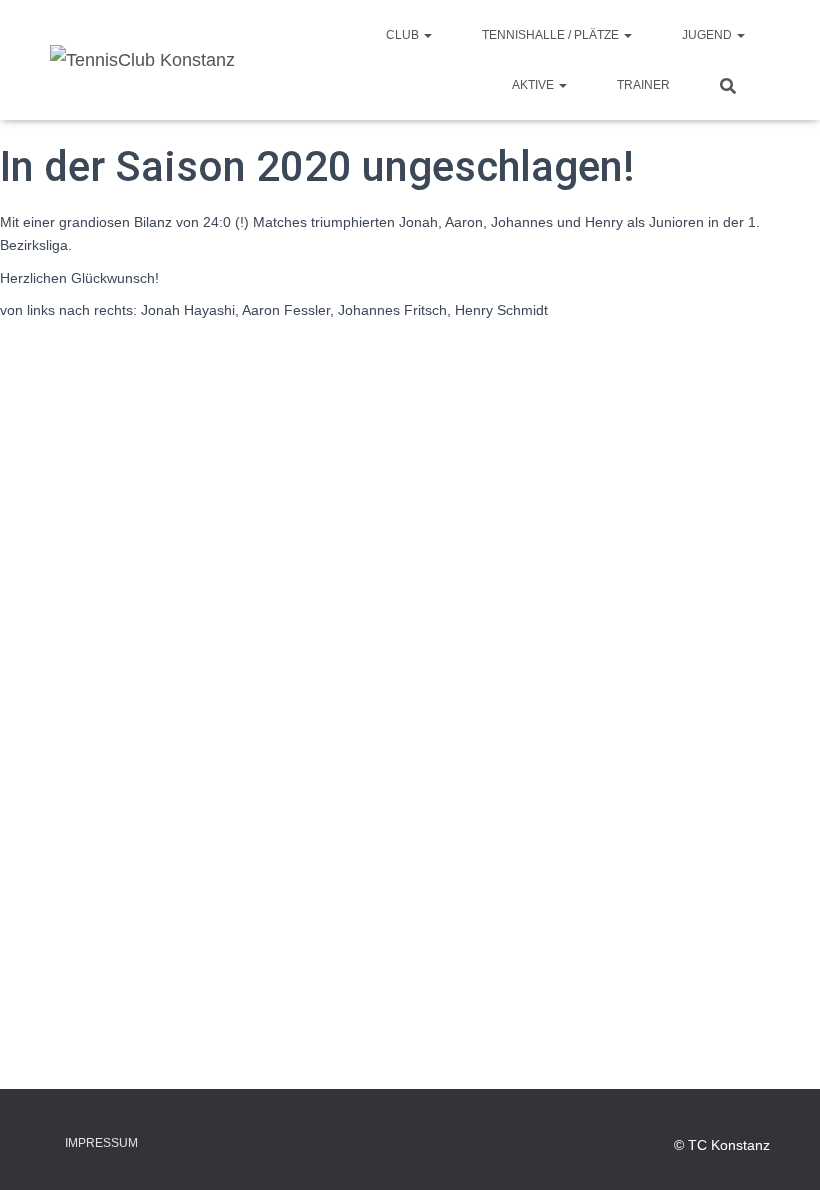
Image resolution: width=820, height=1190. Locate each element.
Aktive (534, 85)
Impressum (101, 1143)
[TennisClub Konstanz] (142, 60)
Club (404, 35)
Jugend (708, 35)
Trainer (643, 85)
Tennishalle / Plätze (552, 35)
